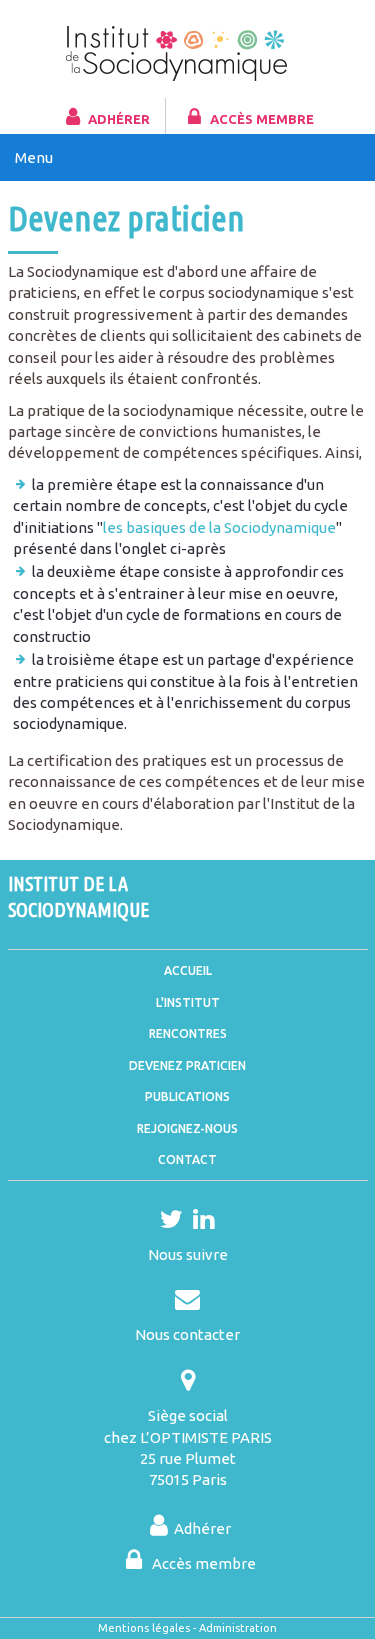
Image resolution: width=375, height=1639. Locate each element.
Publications (187, 1096)
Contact (187, 1159)
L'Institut (188, 1002)
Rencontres (188, 1033)
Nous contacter (187, 1334)
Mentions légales (144, 1628)
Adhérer (119, 119)
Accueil (188, 970)
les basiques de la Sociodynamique (219, 527)
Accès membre (262, 119)
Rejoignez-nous (187, 1128)
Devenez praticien (187, 1065)
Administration (238, 1628)
